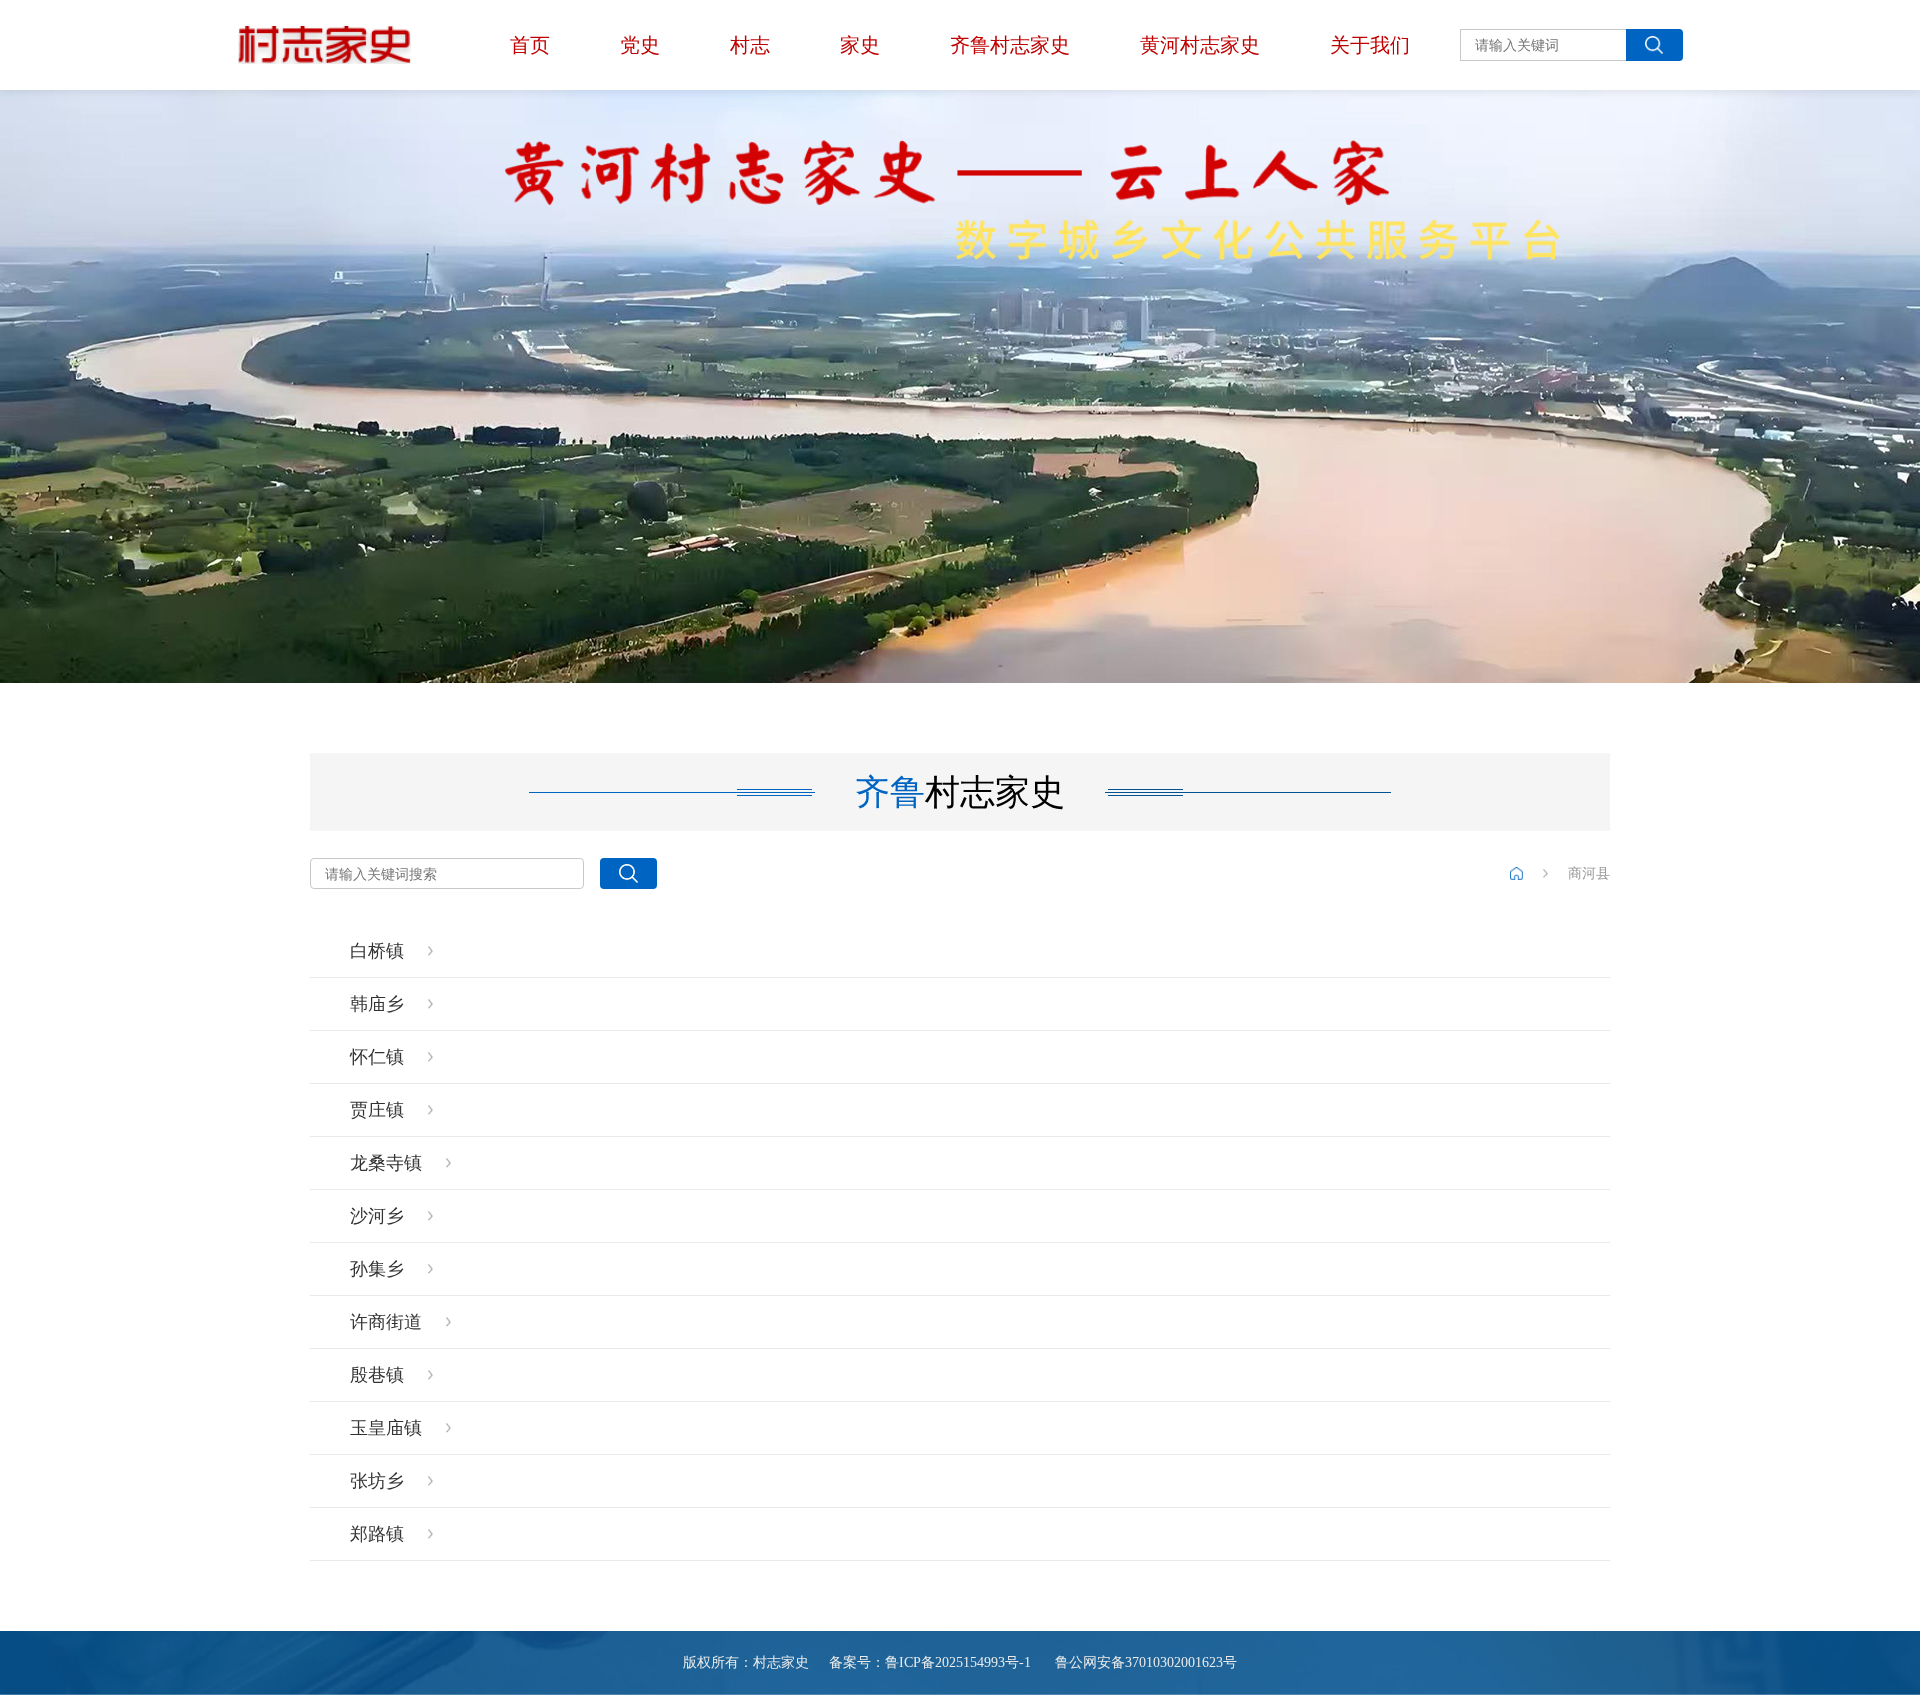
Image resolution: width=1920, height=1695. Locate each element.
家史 (860, 45)
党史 (640, 45)
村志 (750, 45)
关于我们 (1370, 45)
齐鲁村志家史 (1010, 45)
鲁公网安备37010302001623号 (1144, 1662)
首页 (530, 45)
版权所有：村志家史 (746, 1662)
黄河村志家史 (1200, 45)
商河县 (1589, 873)
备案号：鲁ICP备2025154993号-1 (930, 1662)
